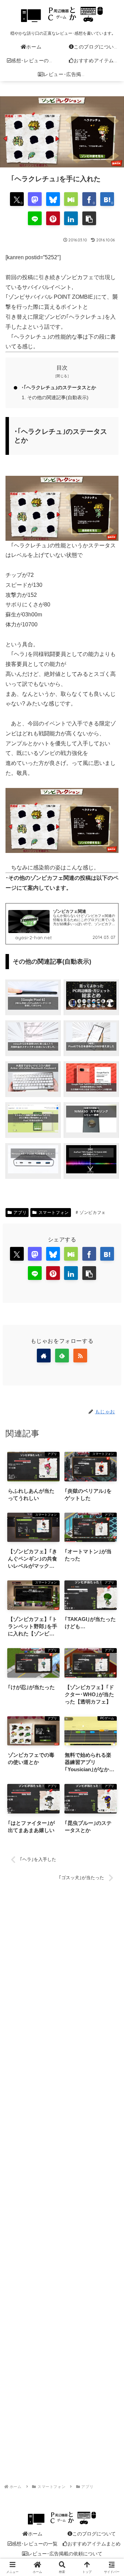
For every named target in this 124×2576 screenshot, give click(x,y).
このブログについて (94, 2534)
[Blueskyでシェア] (53, 199)
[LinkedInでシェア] (71, 218)
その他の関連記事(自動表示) (58, 397)
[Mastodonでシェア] (35, 199)
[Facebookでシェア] (89, 1254)
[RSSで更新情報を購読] (80, 1356)
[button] (89, 218)
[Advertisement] (62, 2177)
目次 (62, 368)
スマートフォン (54, 1212)
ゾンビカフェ (93, 1212)
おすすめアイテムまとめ (94, 2544)
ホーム (35, 2534)
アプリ (20, 1212)
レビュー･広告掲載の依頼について (65, 2554)
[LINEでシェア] (35, 218)
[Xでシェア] (17, 1254)
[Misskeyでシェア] (71, 199)
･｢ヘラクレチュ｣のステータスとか (59, 387)
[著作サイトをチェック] (44, 1356)
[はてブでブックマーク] (107, 1254)
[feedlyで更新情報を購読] (62, 1356)
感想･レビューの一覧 (35, 2544)
